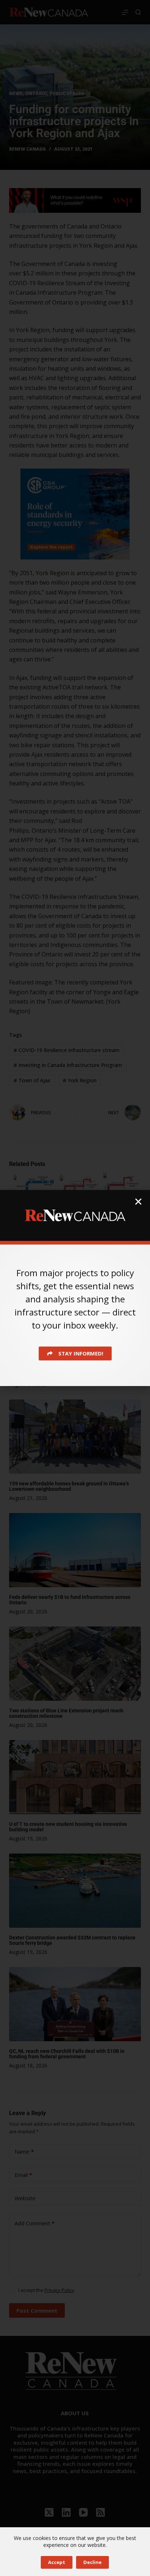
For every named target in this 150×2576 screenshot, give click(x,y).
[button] (138, 1202)
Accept (57, 2562)
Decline (92, 2562)
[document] (75, 1288)
